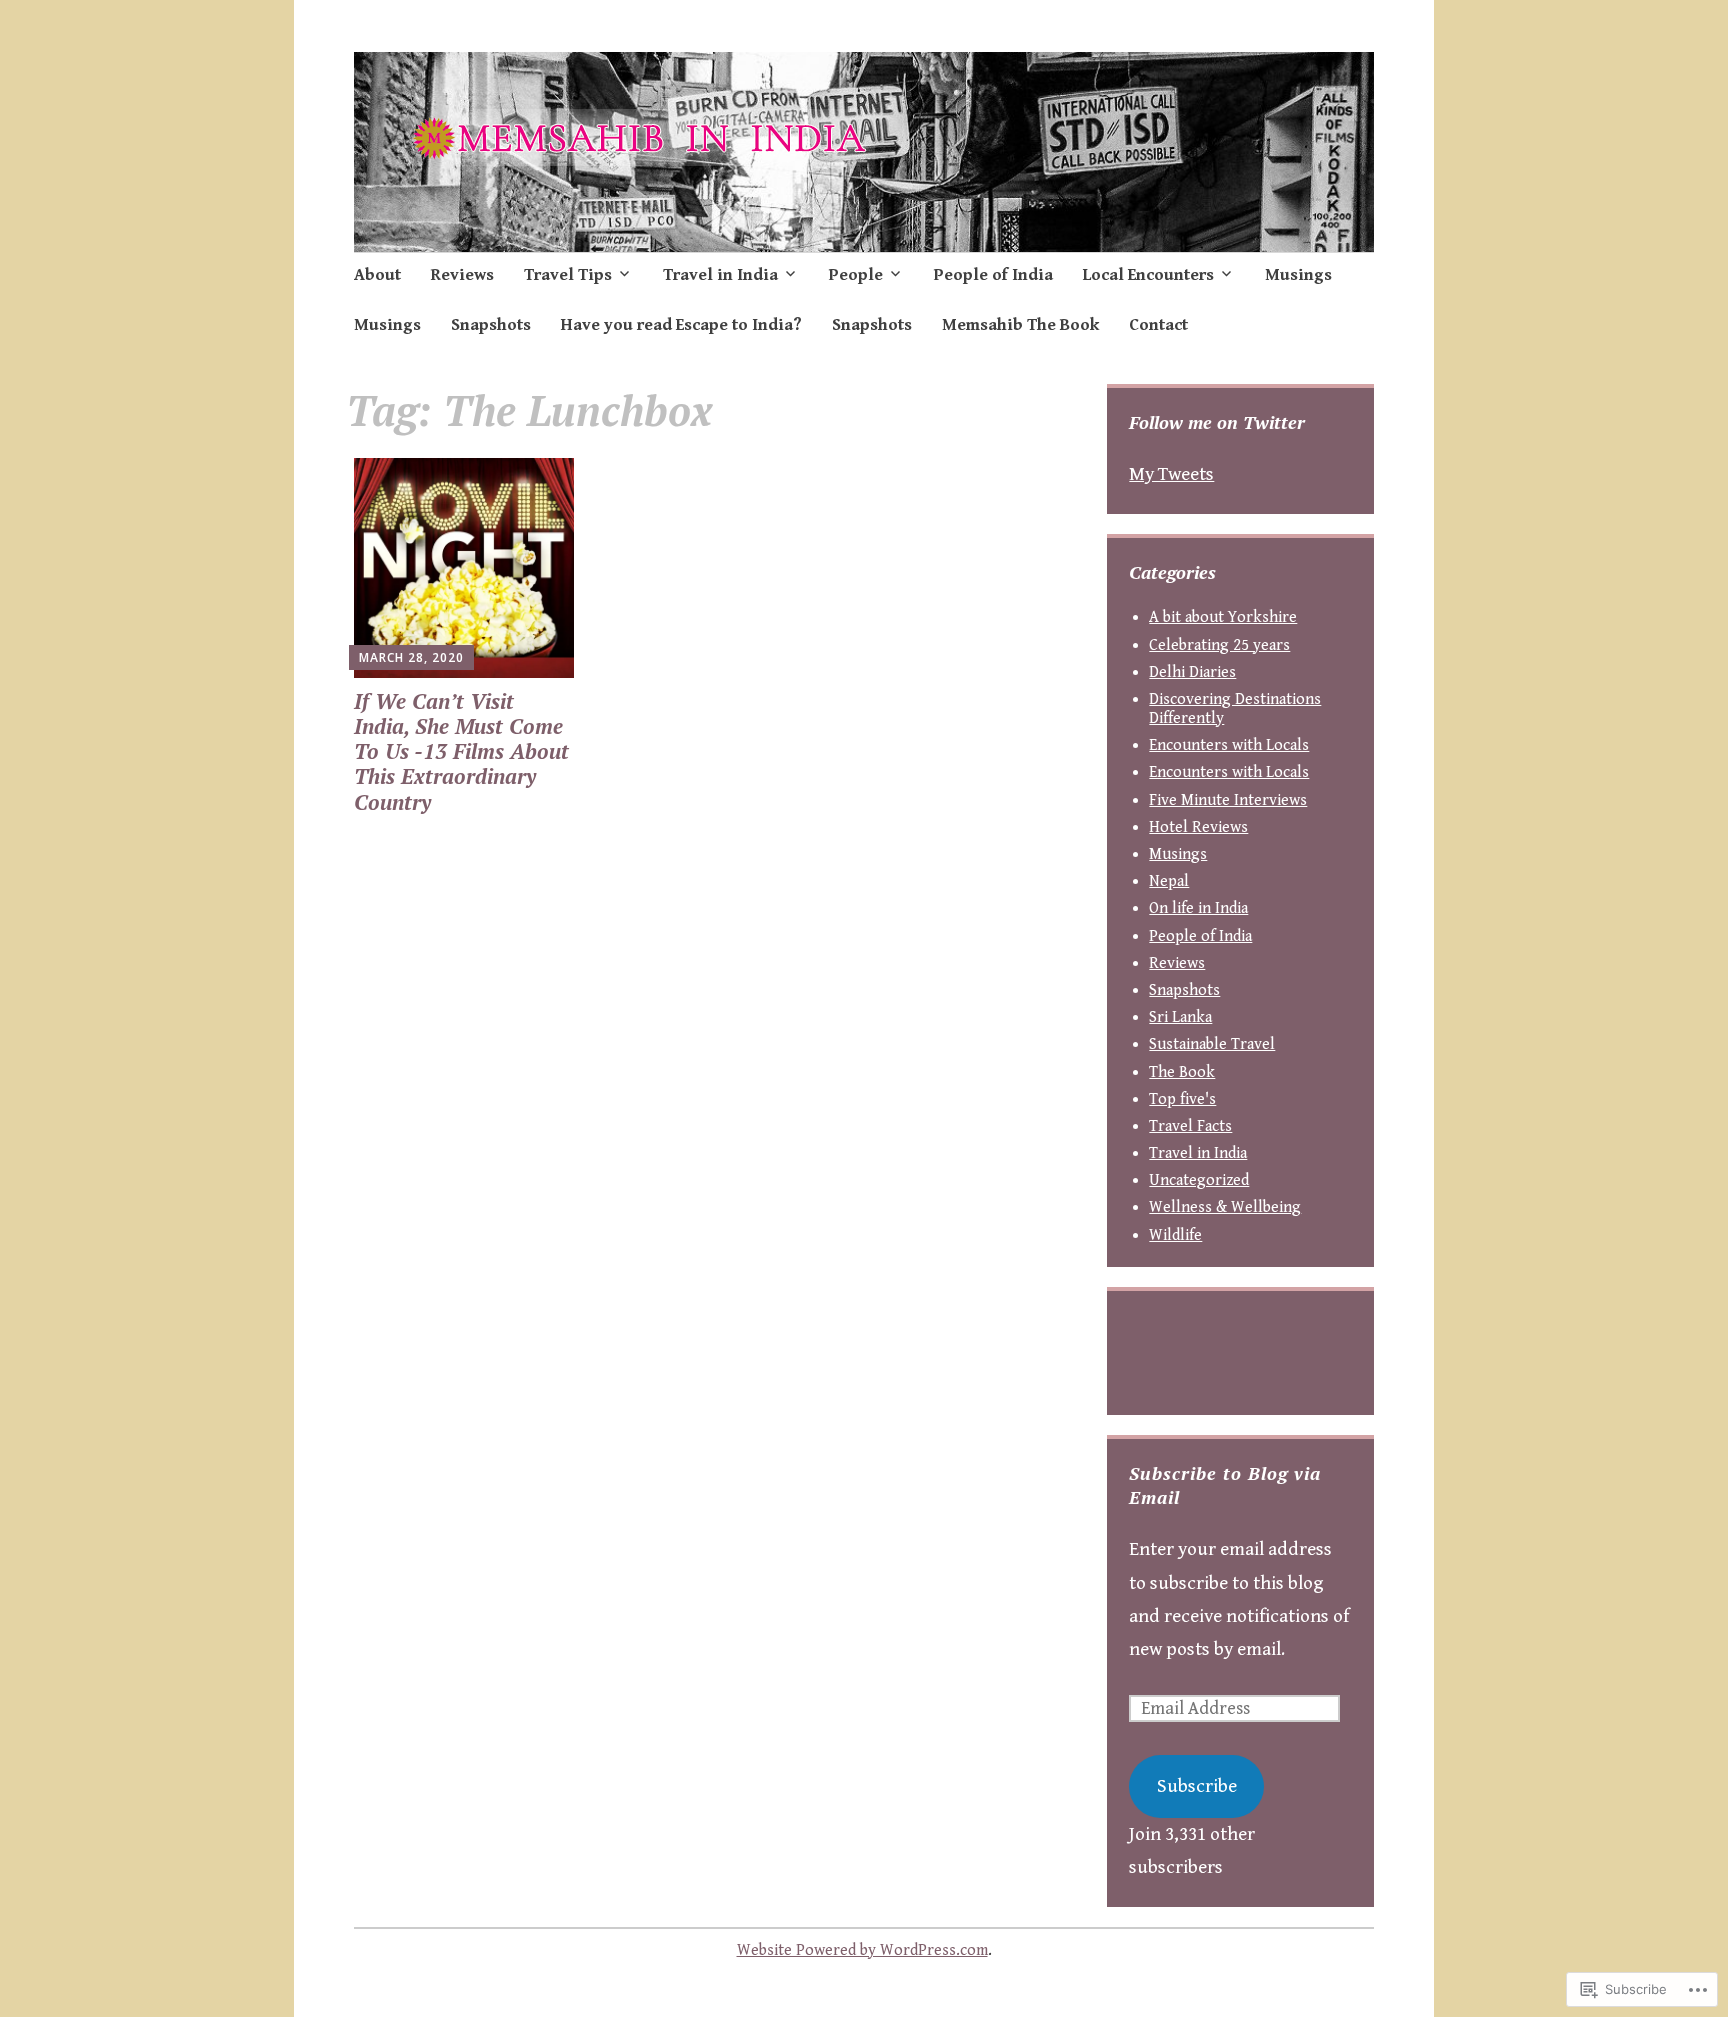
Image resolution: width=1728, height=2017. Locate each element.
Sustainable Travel (1212, 1044)
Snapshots (491, 325)
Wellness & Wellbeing (1225, 1207)
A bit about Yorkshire (1223, 617)
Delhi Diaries (1192, 672)
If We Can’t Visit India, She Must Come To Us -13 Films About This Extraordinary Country (461, 751)
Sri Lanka (1180, 1017)
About (377, 275)
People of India (993, 275)
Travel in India (720, 275)
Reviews (462, 275)
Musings (1298, 275)
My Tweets (1171, 474)
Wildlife (1175, 1235)
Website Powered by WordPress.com (862, 1950)
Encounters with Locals (1229, 745)
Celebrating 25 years (1219, 645)
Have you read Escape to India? (681, 325)
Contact (1158, 325)
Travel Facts (1190, 1126)
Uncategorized (1199, 1180)
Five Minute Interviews (1228, 800)
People (856, 275)
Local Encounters (1148, 275)
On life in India (1198, 908)
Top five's (1182, 1099)
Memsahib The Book (1020, 325)
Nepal (1169, 881)
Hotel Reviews (1198, 827)
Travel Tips (568, 275)
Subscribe (1197, 1786)
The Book (1182, 1072)
